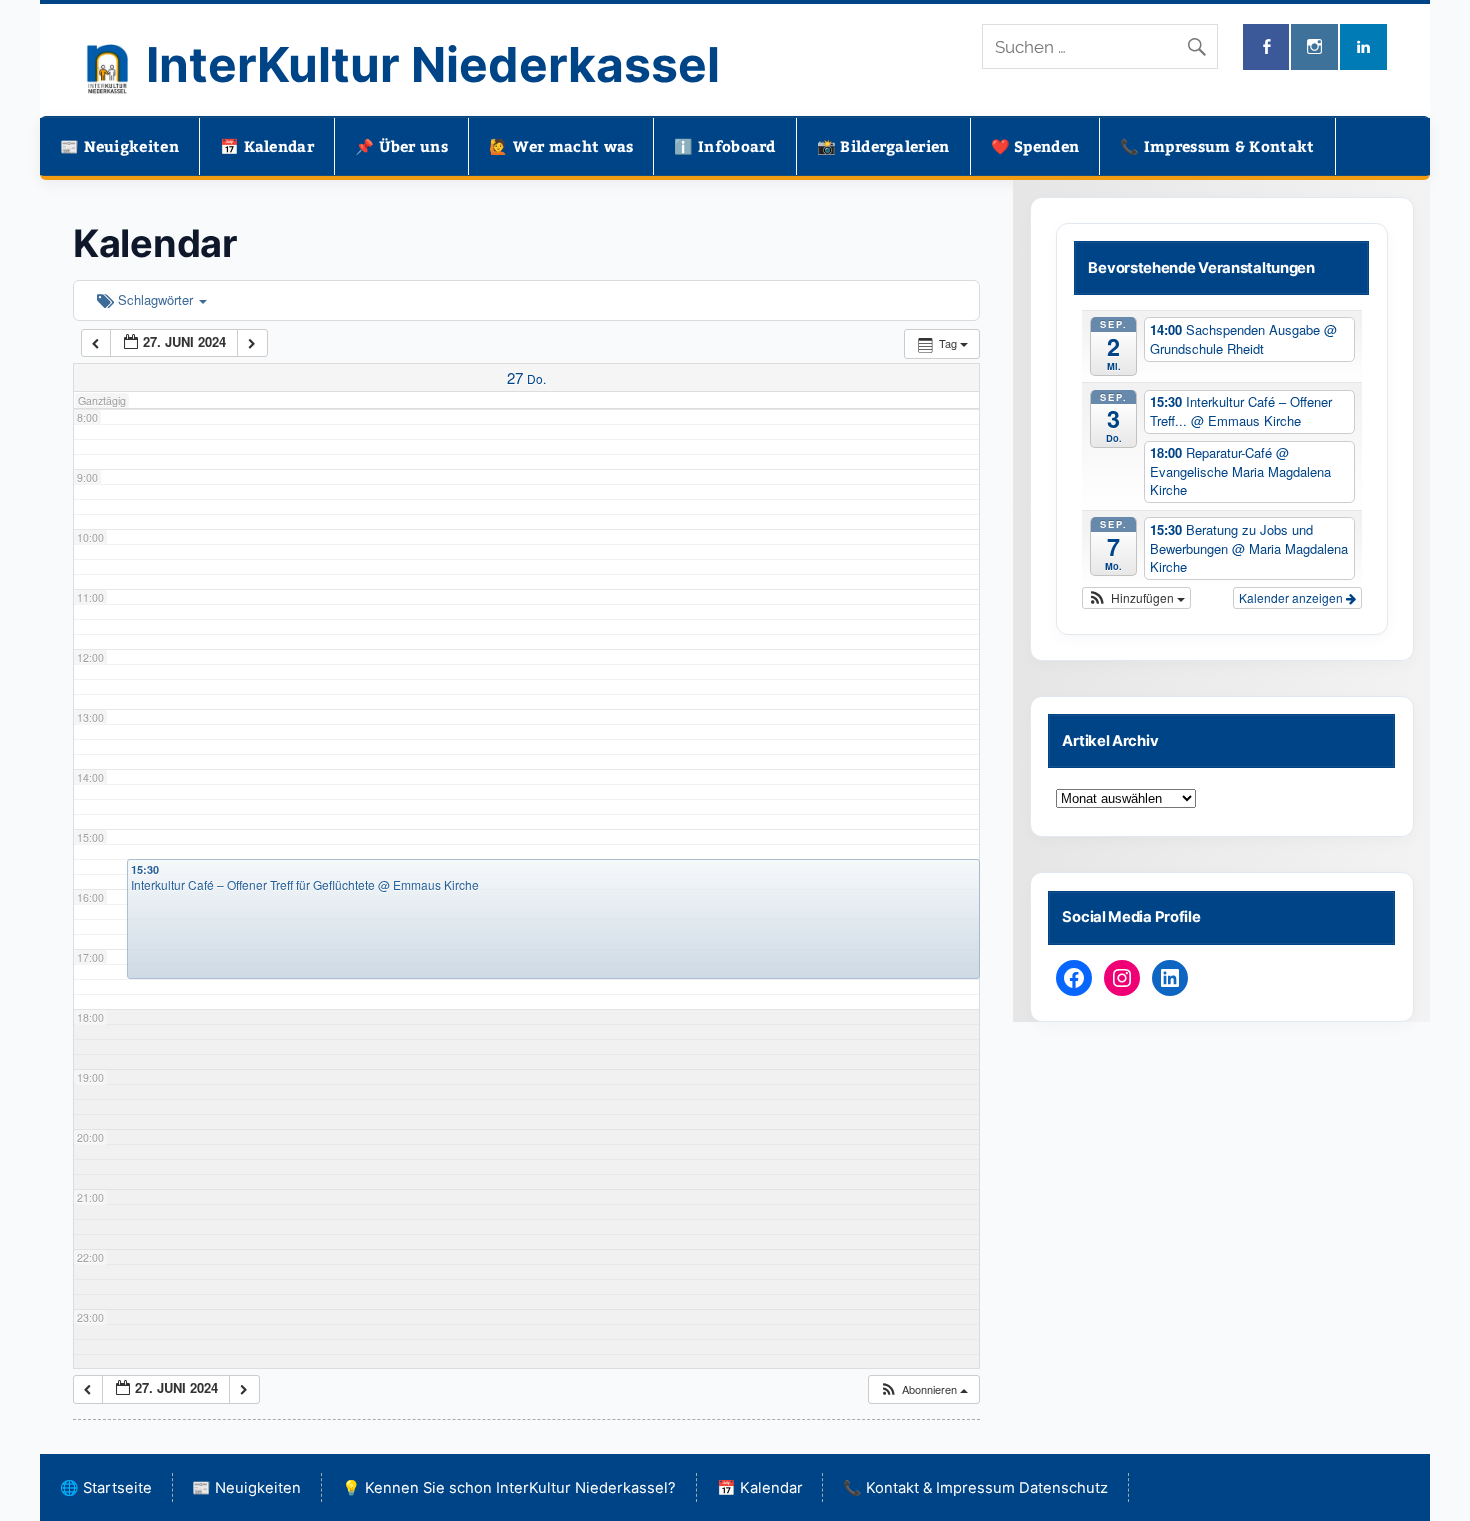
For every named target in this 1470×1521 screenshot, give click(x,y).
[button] (923, 1389)
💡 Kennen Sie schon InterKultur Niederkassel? (509, 1488)
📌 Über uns (401, 146)
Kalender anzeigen (1292, 597)
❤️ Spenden (1035, 146)
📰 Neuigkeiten (119, 146)
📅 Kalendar (267, 146)
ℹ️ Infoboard (724, 146)
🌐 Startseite (106, 1488)
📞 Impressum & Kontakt (1217, 146)
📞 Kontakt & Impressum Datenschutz (975, 1488)
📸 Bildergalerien (883, 146)
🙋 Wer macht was (561, 146)
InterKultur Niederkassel (433, 64)
